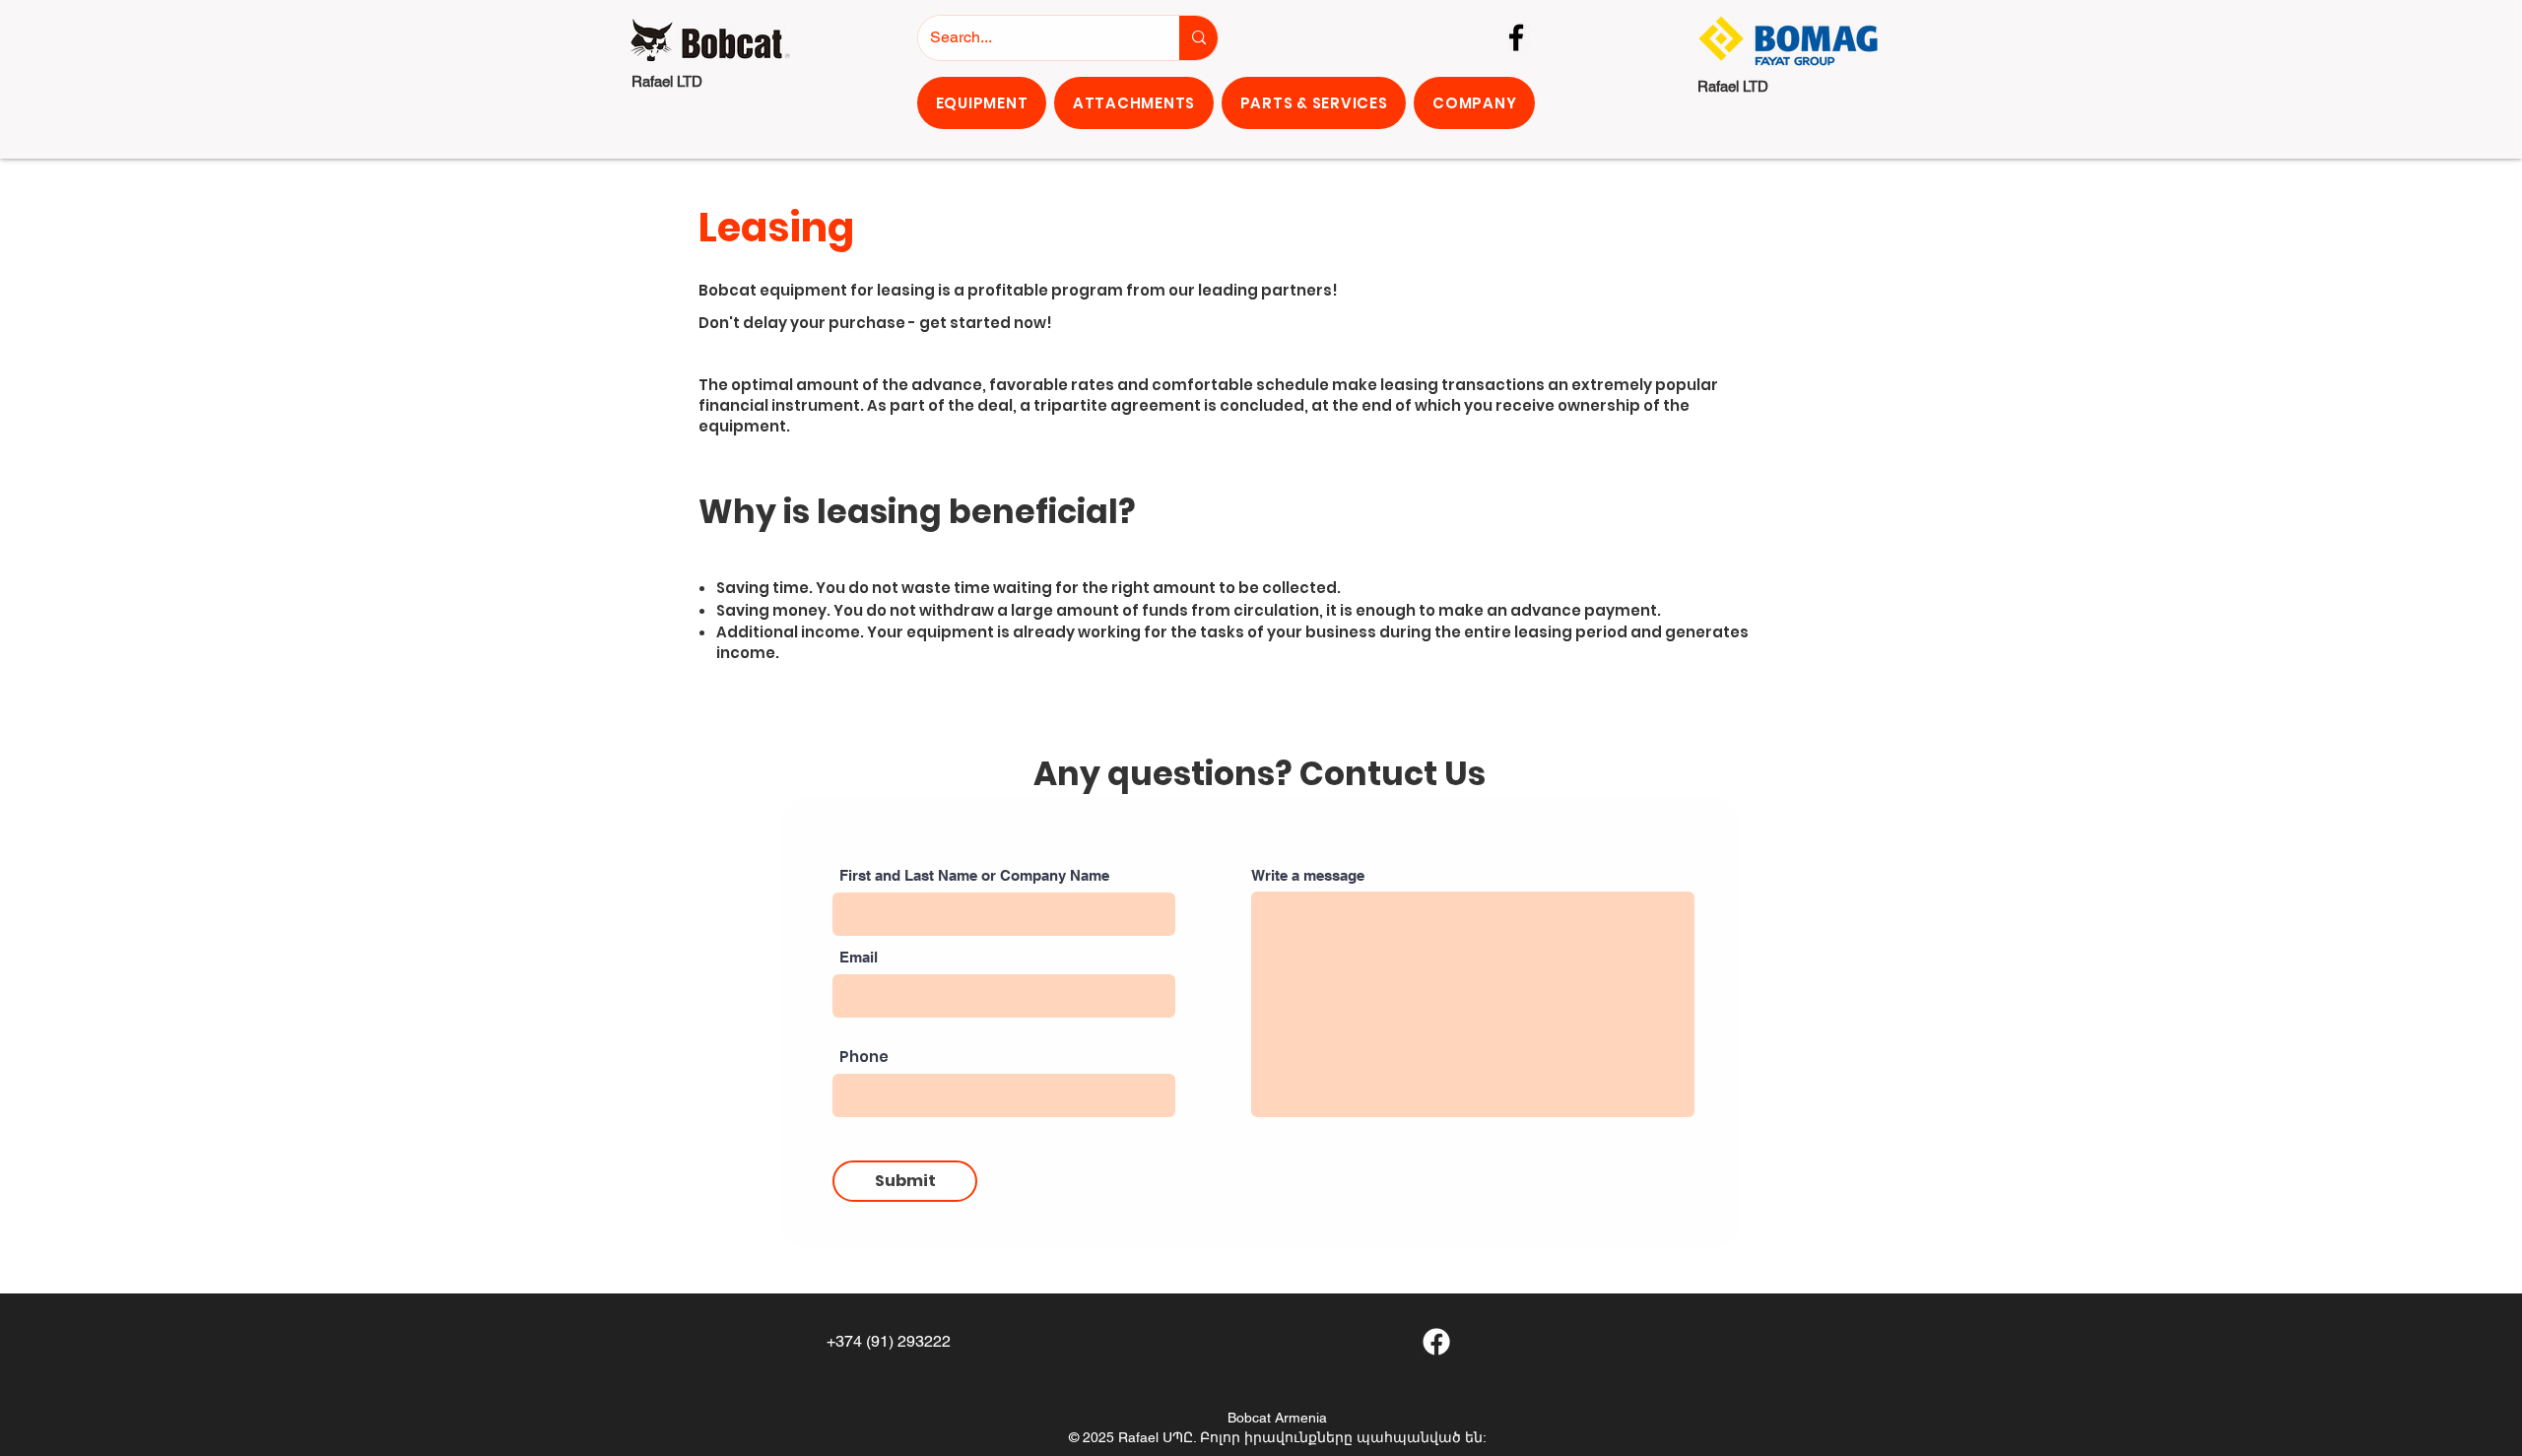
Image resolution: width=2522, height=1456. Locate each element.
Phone (864, 1057)
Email (859, 957)
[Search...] (1198, 38)
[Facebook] (1516, 37)
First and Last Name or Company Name (974, 875)
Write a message (1308, 875)
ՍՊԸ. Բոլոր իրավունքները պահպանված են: (1325, 1437)
